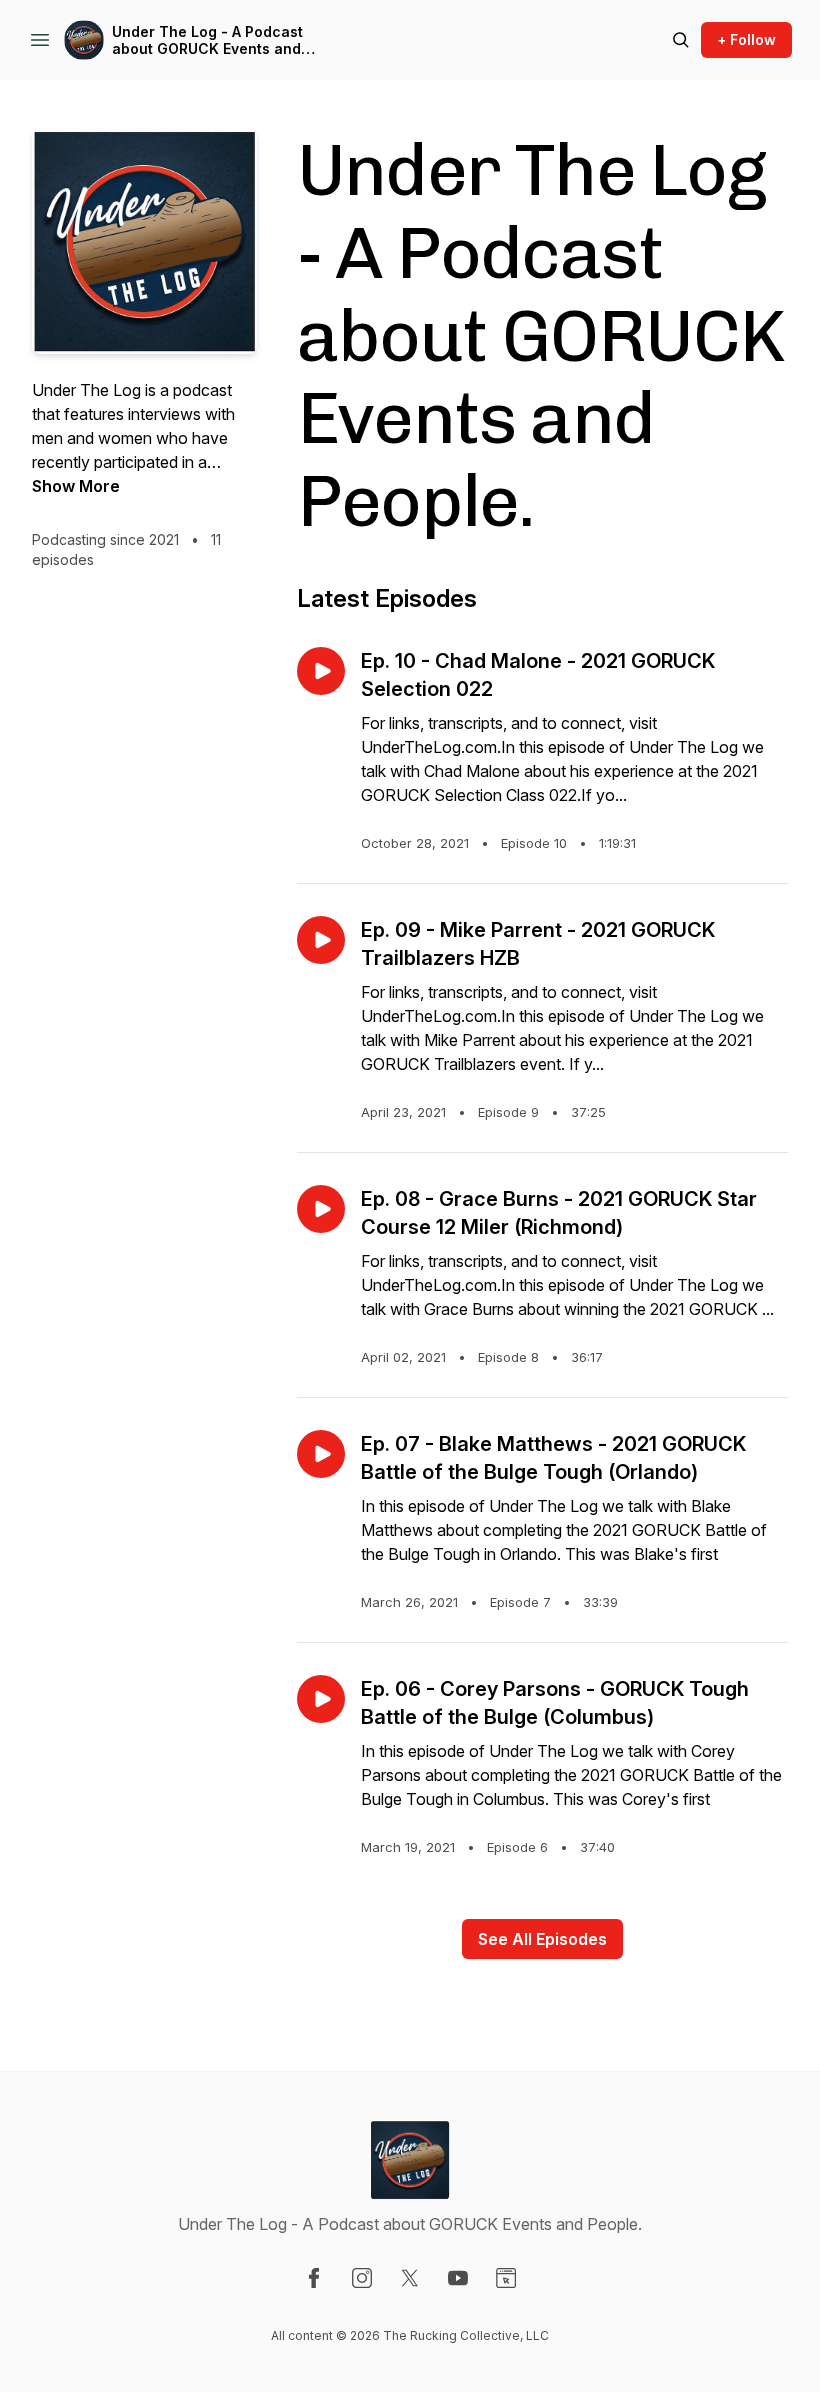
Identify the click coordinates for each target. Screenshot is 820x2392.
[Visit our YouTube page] (458, 2278)
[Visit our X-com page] (410, 2278)
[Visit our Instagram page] (362, 2278)
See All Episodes (542, 1939)
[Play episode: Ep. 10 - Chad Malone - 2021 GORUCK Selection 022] (321, 671)
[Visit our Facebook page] (314, 2278)
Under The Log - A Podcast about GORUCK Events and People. (207, 40)
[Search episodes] (681, 40)
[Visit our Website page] (506, 2278)
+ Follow (746, 39)
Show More (76, 486)
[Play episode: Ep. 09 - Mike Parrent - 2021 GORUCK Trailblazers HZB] (321, 940)
